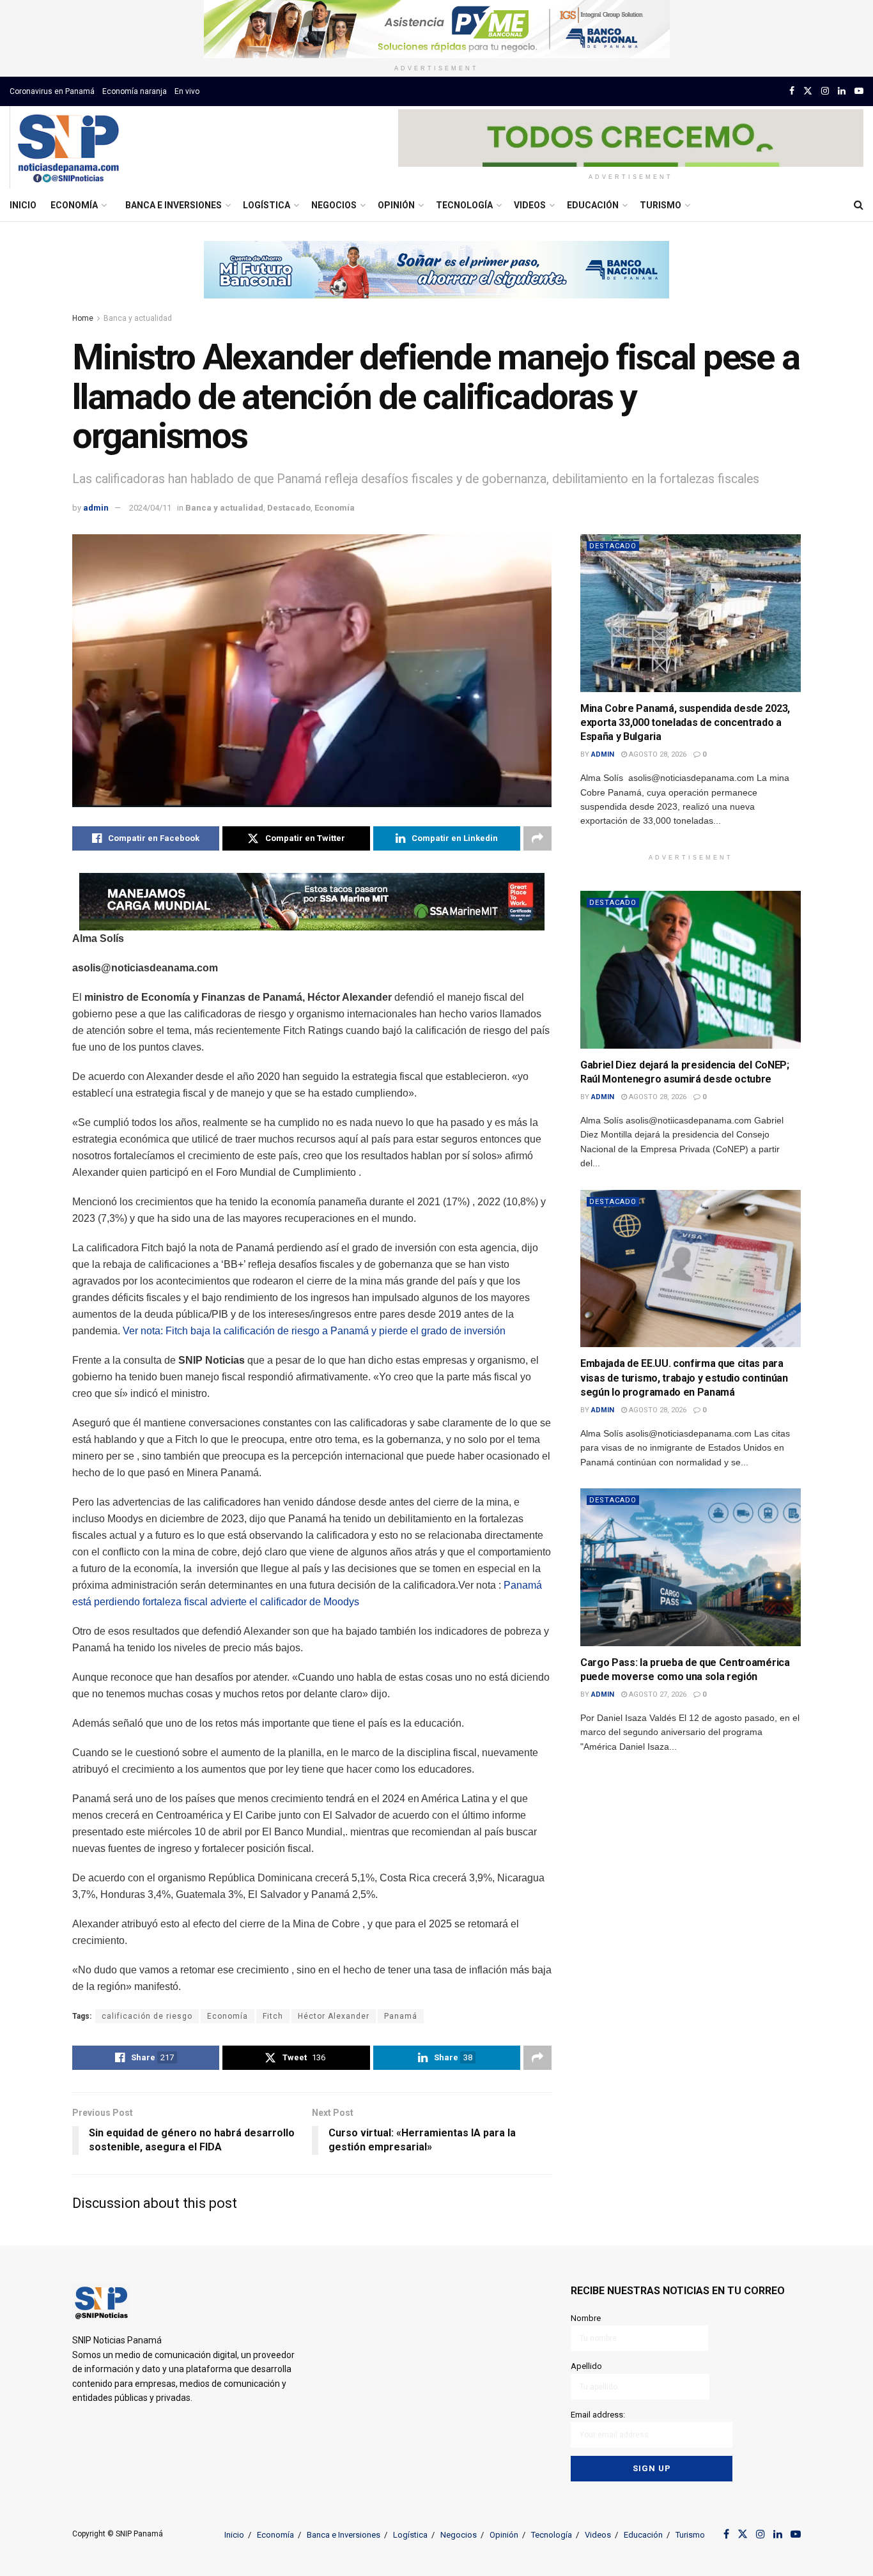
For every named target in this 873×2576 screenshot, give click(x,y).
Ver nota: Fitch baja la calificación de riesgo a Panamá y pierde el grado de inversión (314, 1331)
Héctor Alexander (334, 2016)
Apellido (586, 2366)
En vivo (187, 91)
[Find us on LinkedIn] (842, 91)
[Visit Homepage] (68, 148)
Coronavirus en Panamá (52, 91)
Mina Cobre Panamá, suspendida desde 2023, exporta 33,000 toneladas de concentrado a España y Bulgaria (685, 723)
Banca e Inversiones (174, 205)
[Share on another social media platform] (537, 838)
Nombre (586, 2318)
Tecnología (464, 205)
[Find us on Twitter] (808, 91)
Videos (530, 205)
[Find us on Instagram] (825, 91)
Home (83, 318)
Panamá (401, 2016)
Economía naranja (135, 91)
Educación (593, 205)
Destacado (289, 508)
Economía (74, 205)
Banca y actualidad (138, 318)
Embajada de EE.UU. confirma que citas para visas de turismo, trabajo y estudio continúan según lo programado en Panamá (684, 1378)
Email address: (598, 2415)
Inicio (23, 205)
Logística (267, 205)
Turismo (661, 205)
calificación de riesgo (147, 2016)
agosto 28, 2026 (657, 754)
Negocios (334, 205)
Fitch (273, 2016)
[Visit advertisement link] (436, 29)
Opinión (396, 205)
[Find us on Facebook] (792, 91)
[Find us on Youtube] (859, 91)
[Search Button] (859, 205)
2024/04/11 (150, 508)
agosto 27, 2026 (657, 1694)
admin (96, 508)
